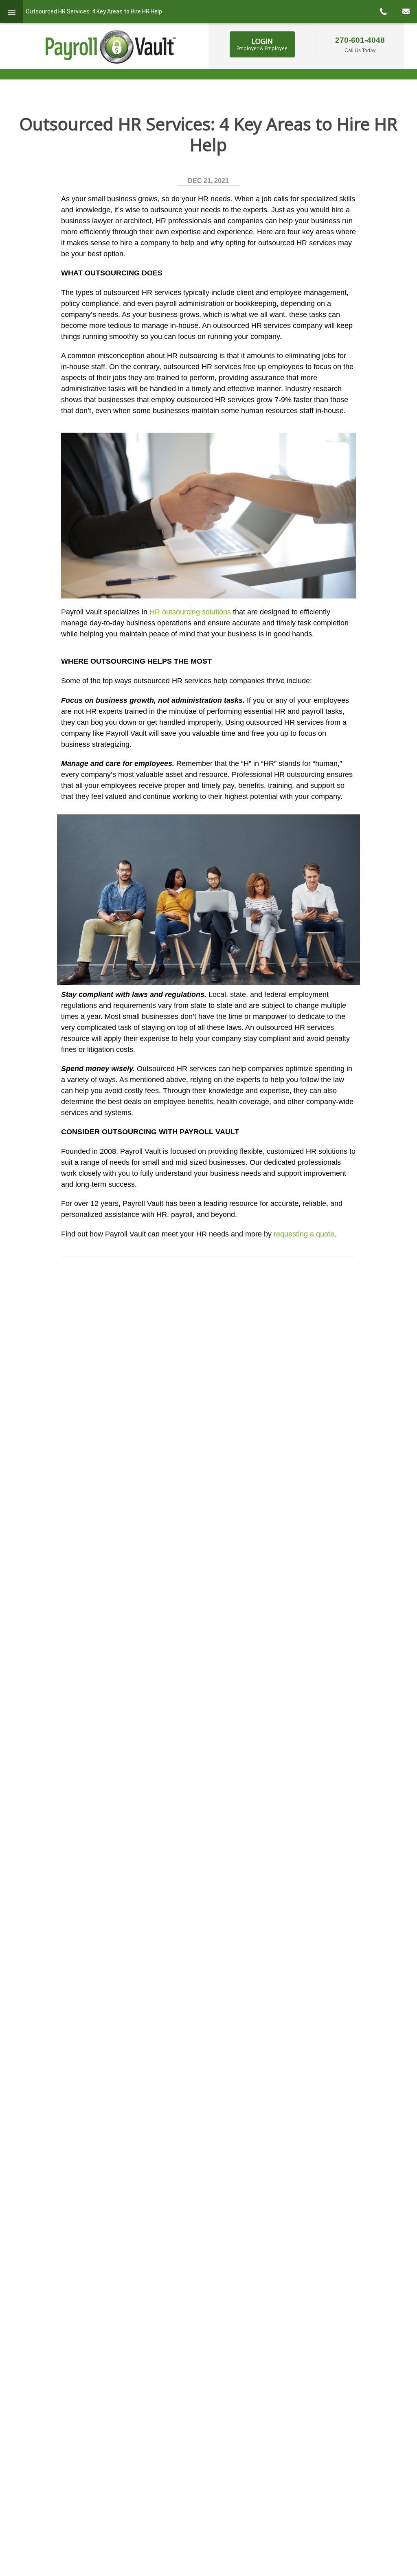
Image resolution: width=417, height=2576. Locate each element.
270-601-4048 (360, 40)
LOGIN (262, 44)
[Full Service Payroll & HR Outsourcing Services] (111, 47)
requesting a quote (304, 1234)
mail (406, 11)
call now (383, 11)
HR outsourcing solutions (190, 612)
